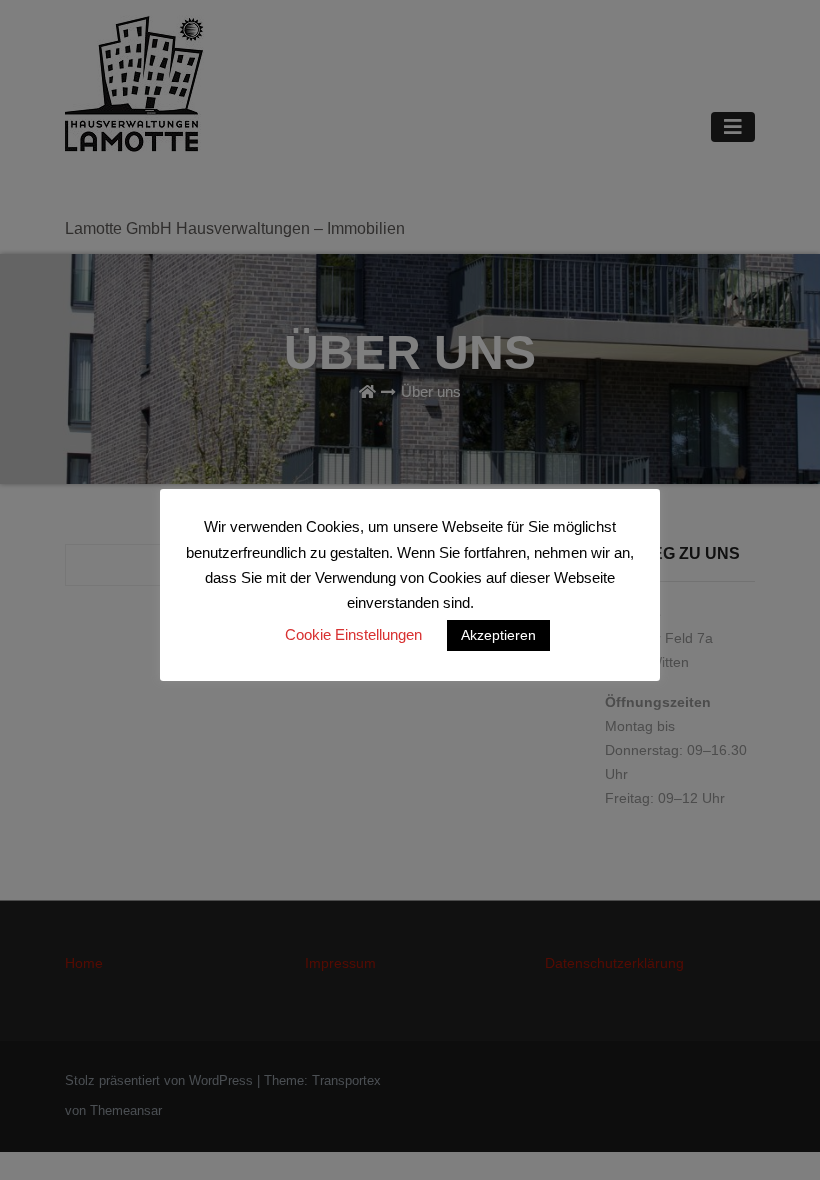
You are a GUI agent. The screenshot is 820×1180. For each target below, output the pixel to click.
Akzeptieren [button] (498, 635)
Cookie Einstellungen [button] (353, 634)
